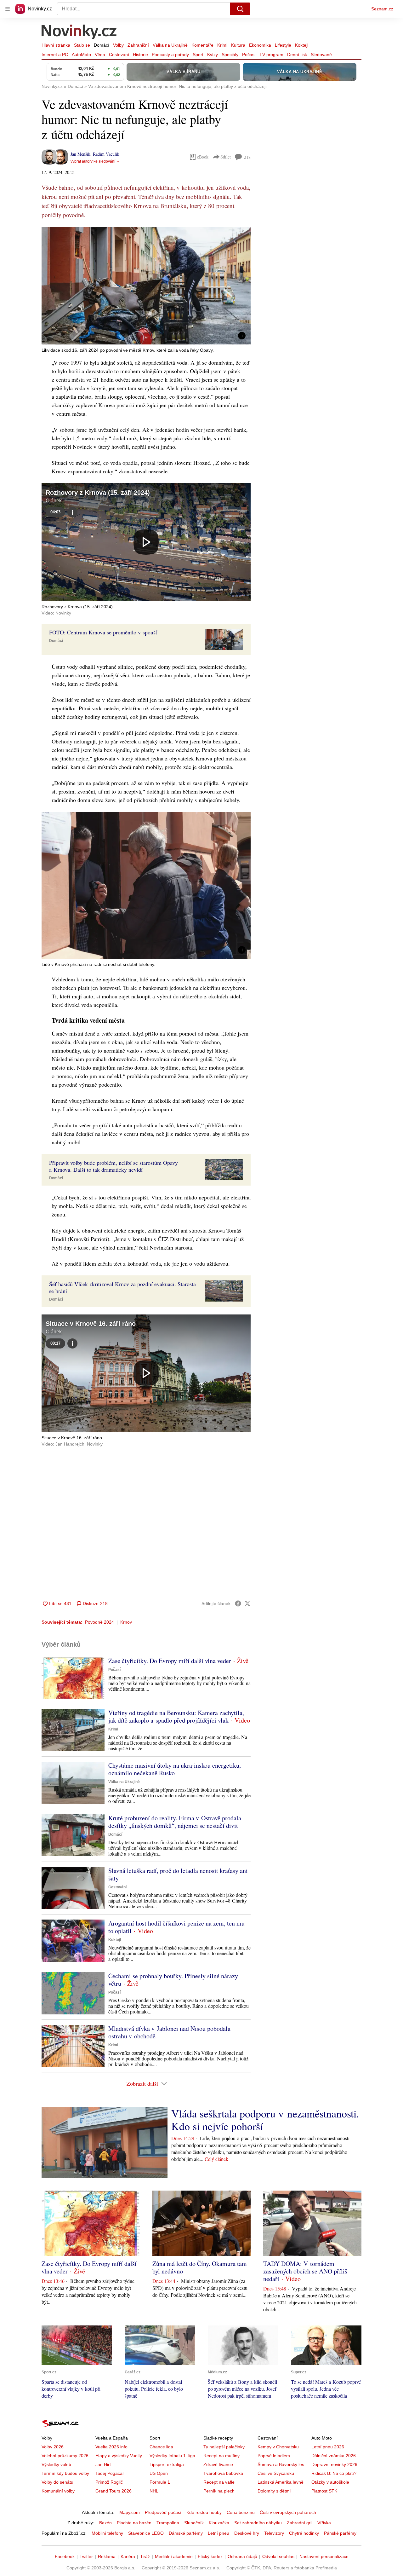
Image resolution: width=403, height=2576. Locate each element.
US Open (159, 2473)
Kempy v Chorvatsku (278, 2447)
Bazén (105, 2523)
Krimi (222, 45)
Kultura (238, 45)
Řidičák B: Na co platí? (334, 2473)
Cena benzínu (241, 2512)
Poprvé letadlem (274, 2456)
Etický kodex (210, 2556)
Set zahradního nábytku (258, 2523)
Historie (140, 55)
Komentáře (202, 45)
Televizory (274, 2533)
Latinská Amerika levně (281, 2482)
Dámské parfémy (186, 2533)
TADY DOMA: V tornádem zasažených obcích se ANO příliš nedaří (305, 2271)
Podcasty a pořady (170, 55)
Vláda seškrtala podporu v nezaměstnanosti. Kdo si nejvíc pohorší (265, 2120)
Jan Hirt (103, 2464)
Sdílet (226, 157)
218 (247, 157)
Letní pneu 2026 (328, 2447)
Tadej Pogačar (110, 2473)
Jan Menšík (80, 154)
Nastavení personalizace (324, 2556)
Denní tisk (297, 55)
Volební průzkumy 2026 (65, 2456)
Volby (118, 45)
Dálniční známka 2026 (334, 2456)
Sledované (321, 55)
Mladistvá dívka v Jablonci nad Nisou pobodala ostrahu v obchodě (169, 2032)
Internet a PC (55, 55)
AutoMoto (81, 55)
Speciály (230, 55)
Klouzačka (219, 2523)
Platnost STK (324, 2491)
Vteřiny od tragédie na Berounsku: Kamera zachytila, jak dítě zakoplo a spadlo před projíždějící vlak (176, 1716)
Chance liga (161, 2447)
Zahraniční (138, 45)
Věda (100, 55)
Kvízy (213, 55)
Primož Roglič (109, 2482)
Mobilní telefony (107, 2533)
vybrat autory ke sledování (93, 161)
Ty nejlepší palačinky (224, 2447)
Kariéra (128, 2556)
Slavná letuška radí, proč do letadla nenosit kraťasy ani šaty (178, 1874)
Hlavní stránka (56, 45)
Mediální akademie (174, 2556)
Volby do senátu (57, 2482)
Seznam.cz (382, 9)
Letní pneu (219, 2533)
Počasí (249, 55)
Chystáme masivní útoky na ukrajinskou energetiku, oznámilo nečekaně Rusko (175, 1769)
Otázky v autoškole (330, 2482)
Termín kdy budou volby (65, 2473)
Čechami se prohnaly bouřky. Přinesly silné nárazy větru (173, 1980)
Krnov (126, 1622)
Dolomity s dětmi (274, 2491)
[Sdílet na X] (247, 1603)
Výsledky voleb (56, 2464)
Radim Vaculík (106, 154)
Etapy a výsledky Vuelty (119, 2456)
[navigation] (8, 9)
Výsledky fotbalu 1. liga (172, 2456)
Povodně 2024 (99, 1622)
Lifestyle (283, 45)
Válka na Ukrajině (170, 45)
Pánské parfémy (340, 2533)
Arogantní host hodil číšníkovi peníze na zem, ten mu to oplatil (176, 1927)
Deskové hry (247, 2533)
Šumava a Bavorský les (281, 2464)
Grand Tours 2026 (114, 2491)
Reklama (107, 2556)
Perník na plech (219, 2491)
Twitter (86, 2556)
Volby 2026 (53, 2447)
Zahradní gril (300, 2523)
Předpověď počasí (163, 2512)
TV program (271, 55)
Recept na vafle (219, 2482)
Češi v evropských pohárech (288, 2512)
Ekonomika (260, 45)
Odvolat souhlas (278, 2556)
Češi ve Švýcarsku (276, 2473)
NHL (154, 2491)
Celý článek (216, 2159)
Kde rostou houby (204, 2512)
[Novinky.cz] (79, 32)
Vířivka (324, 2523)
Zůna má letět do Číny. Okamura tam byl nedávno (200, 2267)
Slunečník (194, 2523)
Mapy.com (130, 2512)
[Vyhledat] (240, 9)
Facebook (65, 2556)
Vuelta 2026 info (111, 2447)
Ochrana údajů (242, 2556)
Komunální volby (58, 2491)
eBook (203, 157)
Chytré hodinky (304, 2533)
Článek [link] (54, 501)
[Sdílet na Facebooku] (238, 1603)
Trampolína (168, 2523)
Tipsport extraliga (167, 2464)
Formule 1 (160, 2482)
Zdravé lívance (218, 2464)
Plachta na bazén (134, 2523)
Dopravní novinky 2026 (334, 2464)
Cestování (119, 55)
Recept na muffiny (221, 2456)
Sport (198, 55)
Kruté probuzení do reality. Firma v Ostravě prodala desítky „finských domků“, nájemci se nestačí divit (175, 1822)
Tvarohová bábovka (223, 2473)
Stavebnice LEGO (146, 2533)
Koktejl (302, 45)
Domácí (102, 45)
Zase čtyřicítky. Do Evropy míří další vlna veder (170, 1661)
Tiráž (145, 2556)
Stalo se (82, 45)
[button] (146, 286)
